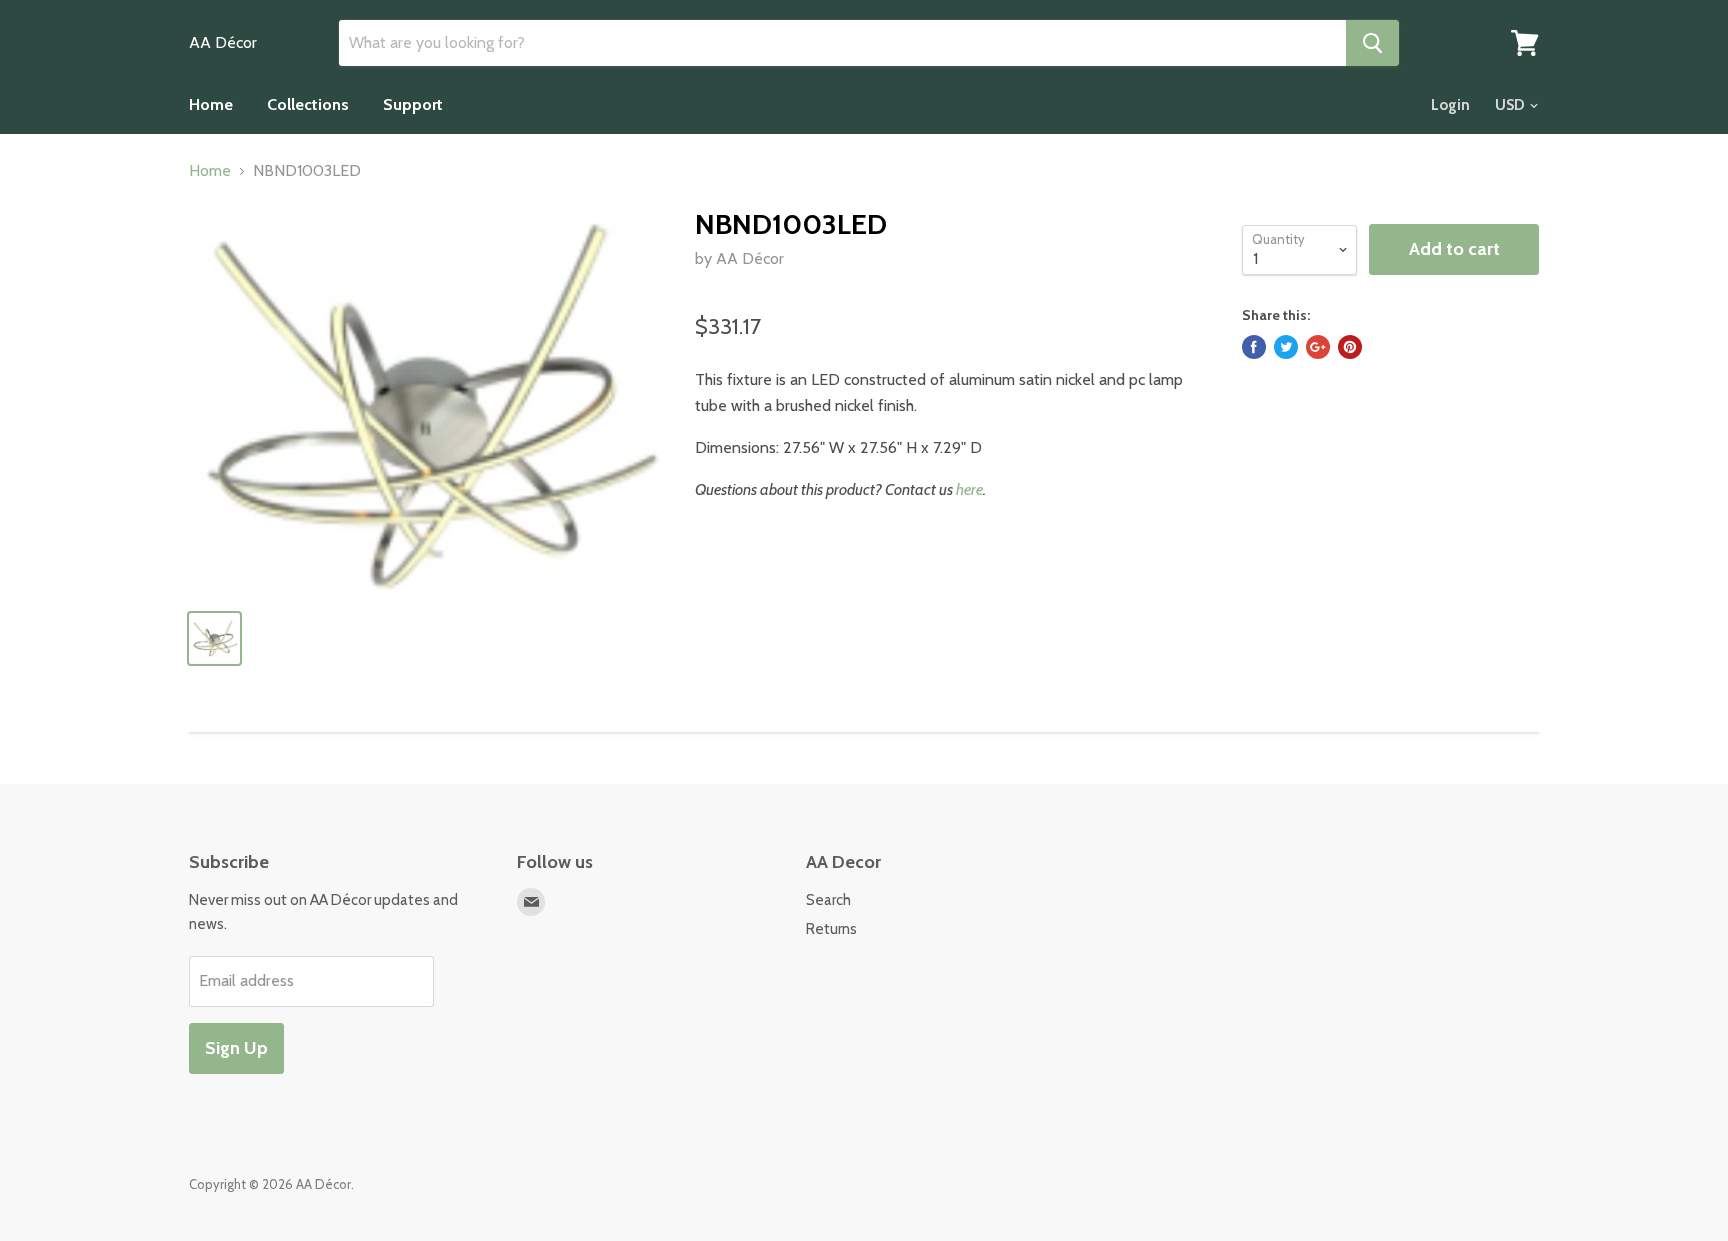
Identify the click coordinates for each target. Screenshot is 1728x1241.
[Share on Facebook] (1254, 347)
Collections (308, 104)
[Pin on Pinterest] (1350, 347)
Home (211, 104)
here (969, 489)
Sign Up (236, 1048)
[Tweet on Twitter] (1286, 347)
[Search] (1372, 43)
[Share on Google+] (1318, 347)
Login (1450, 105)
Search (828, 900)
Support (413, 104)
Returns (831, 929)
